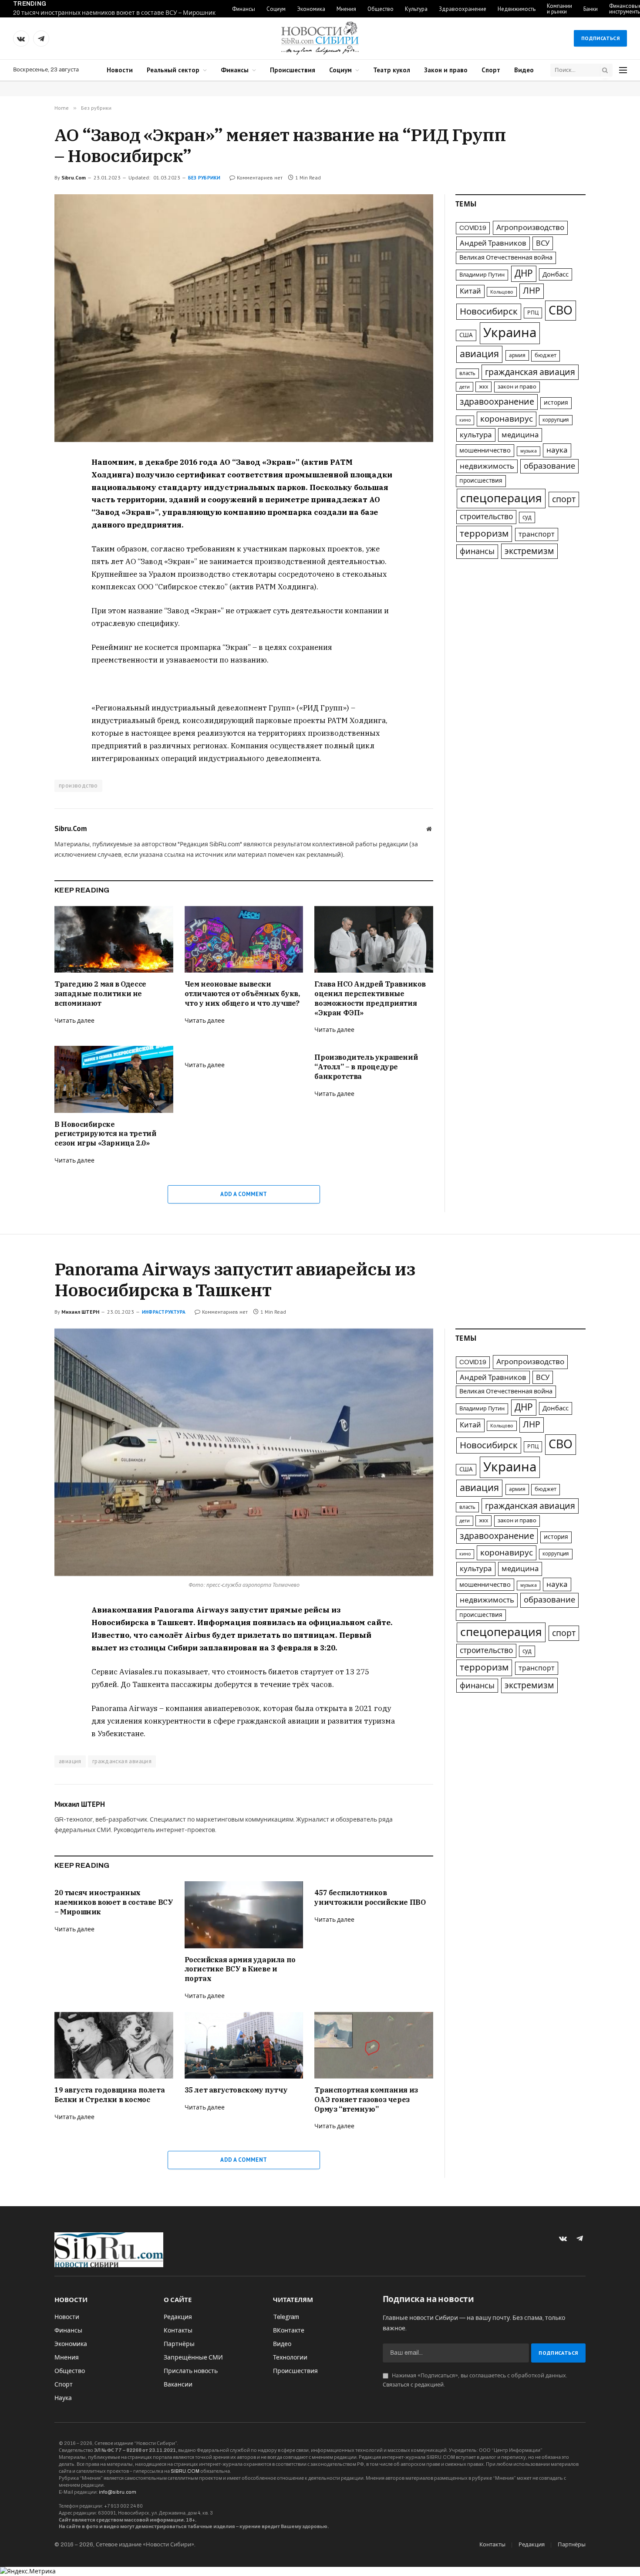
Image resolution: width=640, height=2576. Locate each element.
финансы (477, 551)
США (466, 335)
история (556, 403)
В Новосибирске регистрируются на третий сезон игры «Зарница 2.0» (105, 1134)
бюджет (546, 355)
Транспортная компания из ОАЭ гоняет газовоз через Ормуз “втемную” (366, 2099)
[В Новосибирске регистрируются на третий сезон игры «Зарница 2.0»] (114, 1079)
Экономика (311, 9)
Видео (524, 70)
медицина (520, 435)
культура (476, 435)
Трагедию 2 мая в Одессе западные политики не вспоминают (100, 994)
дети (465, 387)
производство (78, 786)
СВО (561, 311)
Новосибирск (489, 311)
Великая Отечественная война (506, 257)
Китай (470, 291)
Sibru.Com (74, 177)
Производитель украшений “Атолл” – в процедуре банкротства (366, 1067)
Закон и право (446, 70)
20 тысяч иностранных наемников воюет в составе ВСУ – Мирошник (114, 13)
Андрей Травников (493, 243)
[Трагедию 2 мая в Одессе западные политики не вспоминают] (114, 939)
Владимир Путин (482, 275)
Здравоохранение (463, 9)
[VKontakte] (24, 484)
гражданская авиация (530, 372)
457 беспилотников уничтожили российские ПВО (370, 1897)
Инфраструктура (164, 1312)
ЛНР (532, 291)
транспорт (537, 534)
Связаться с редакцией (413, 2385)
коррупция (556, 420)
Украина (510, 333)
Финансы (244, 9)
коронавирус (507, 419)
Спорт (491, 70)
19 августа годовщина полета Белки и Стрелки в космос (109, 2095)
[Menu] (623, 70)
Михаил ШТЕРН (80, 1312)
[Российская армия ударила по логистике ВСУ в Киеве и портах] (244, 1915)
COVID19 (473, 228)
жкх (483, 387)
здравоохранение (497, 402)
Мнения (346, 9)
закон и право (517, 387)
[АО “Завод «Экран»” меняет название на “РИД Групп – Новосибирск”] (244, 318)
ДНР (524, 274)
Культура (416, 9)
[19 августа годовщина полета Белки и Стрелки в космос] (114, 2045)
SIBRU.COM (185, 2471)
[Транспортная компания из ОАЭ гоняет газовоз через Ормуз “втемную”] (374, 2045)
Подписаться (600, 38)
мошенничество (485, 450)
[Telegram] (24, 504)
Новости (120, 70)
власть (467, 373)
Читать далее (74, 1021)
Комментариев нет (260, 177)
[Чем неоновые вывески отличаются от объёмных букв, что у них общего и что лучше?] (244, 939)
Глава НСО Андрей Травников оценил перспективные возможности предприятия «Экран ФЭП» (370, 998)
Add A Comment (244, 1194)
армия (517, 355)
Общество (381, 9)
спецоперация (501, 498)
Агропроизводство (530, 228)
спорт (564, 499)
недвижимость (487, 466)
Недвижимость (517, 9)
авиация (479, 354)
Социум (276, 9)
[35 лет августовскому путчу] (244, 2045)
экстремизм (529, 551)
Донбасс (556, 274)
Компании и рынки (559, 9)
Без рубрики (204, 178)
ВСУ (543, 243)
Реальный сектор (173, 70)
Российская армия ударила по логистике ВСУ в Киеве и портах (240, 1969)
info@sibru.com (118, 2492)
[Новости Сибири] (320, 38)
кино (465, 420)
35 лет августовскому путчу (236, 2090)
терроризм (484, 534)
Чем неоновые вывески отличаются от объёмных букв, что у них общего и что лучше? (242, 994)
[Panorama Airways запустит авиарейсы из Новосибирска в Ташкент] (244, 1452)
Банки (591, 9)
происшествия (481, 481)
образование (549, 466)
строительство (486, 517)
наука (557, 450)
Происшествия (293, 70)
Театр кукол (392, 70)
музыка (529, 451)
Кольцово (502, 292)
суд (527, 517)
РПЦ (533, 313)
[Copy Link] (24, 524)
